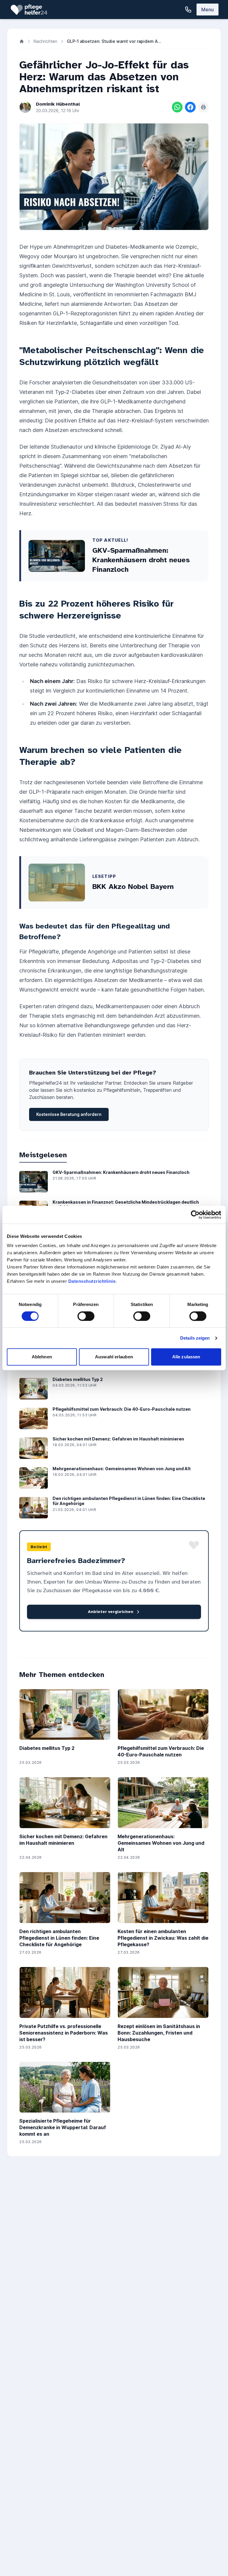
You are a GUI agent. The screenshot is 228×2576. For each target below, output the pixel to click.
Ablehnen (42, 1357)
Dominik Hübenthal (58, 104)
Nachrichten (45, 41)
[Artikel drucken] (203, 107)
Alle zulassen (186, 1357)
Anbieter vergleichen (111, 1612)
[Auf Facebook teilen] (190, 107)
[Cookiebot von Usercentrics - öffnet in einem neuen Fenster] (195, 1215)
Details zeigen (195, 1338)
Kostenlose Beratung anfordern (69, 1114)
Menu (208, 10)
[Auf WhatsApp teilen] (177, 107)
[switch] (86, 1316)
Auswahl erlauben (114, 1357)
